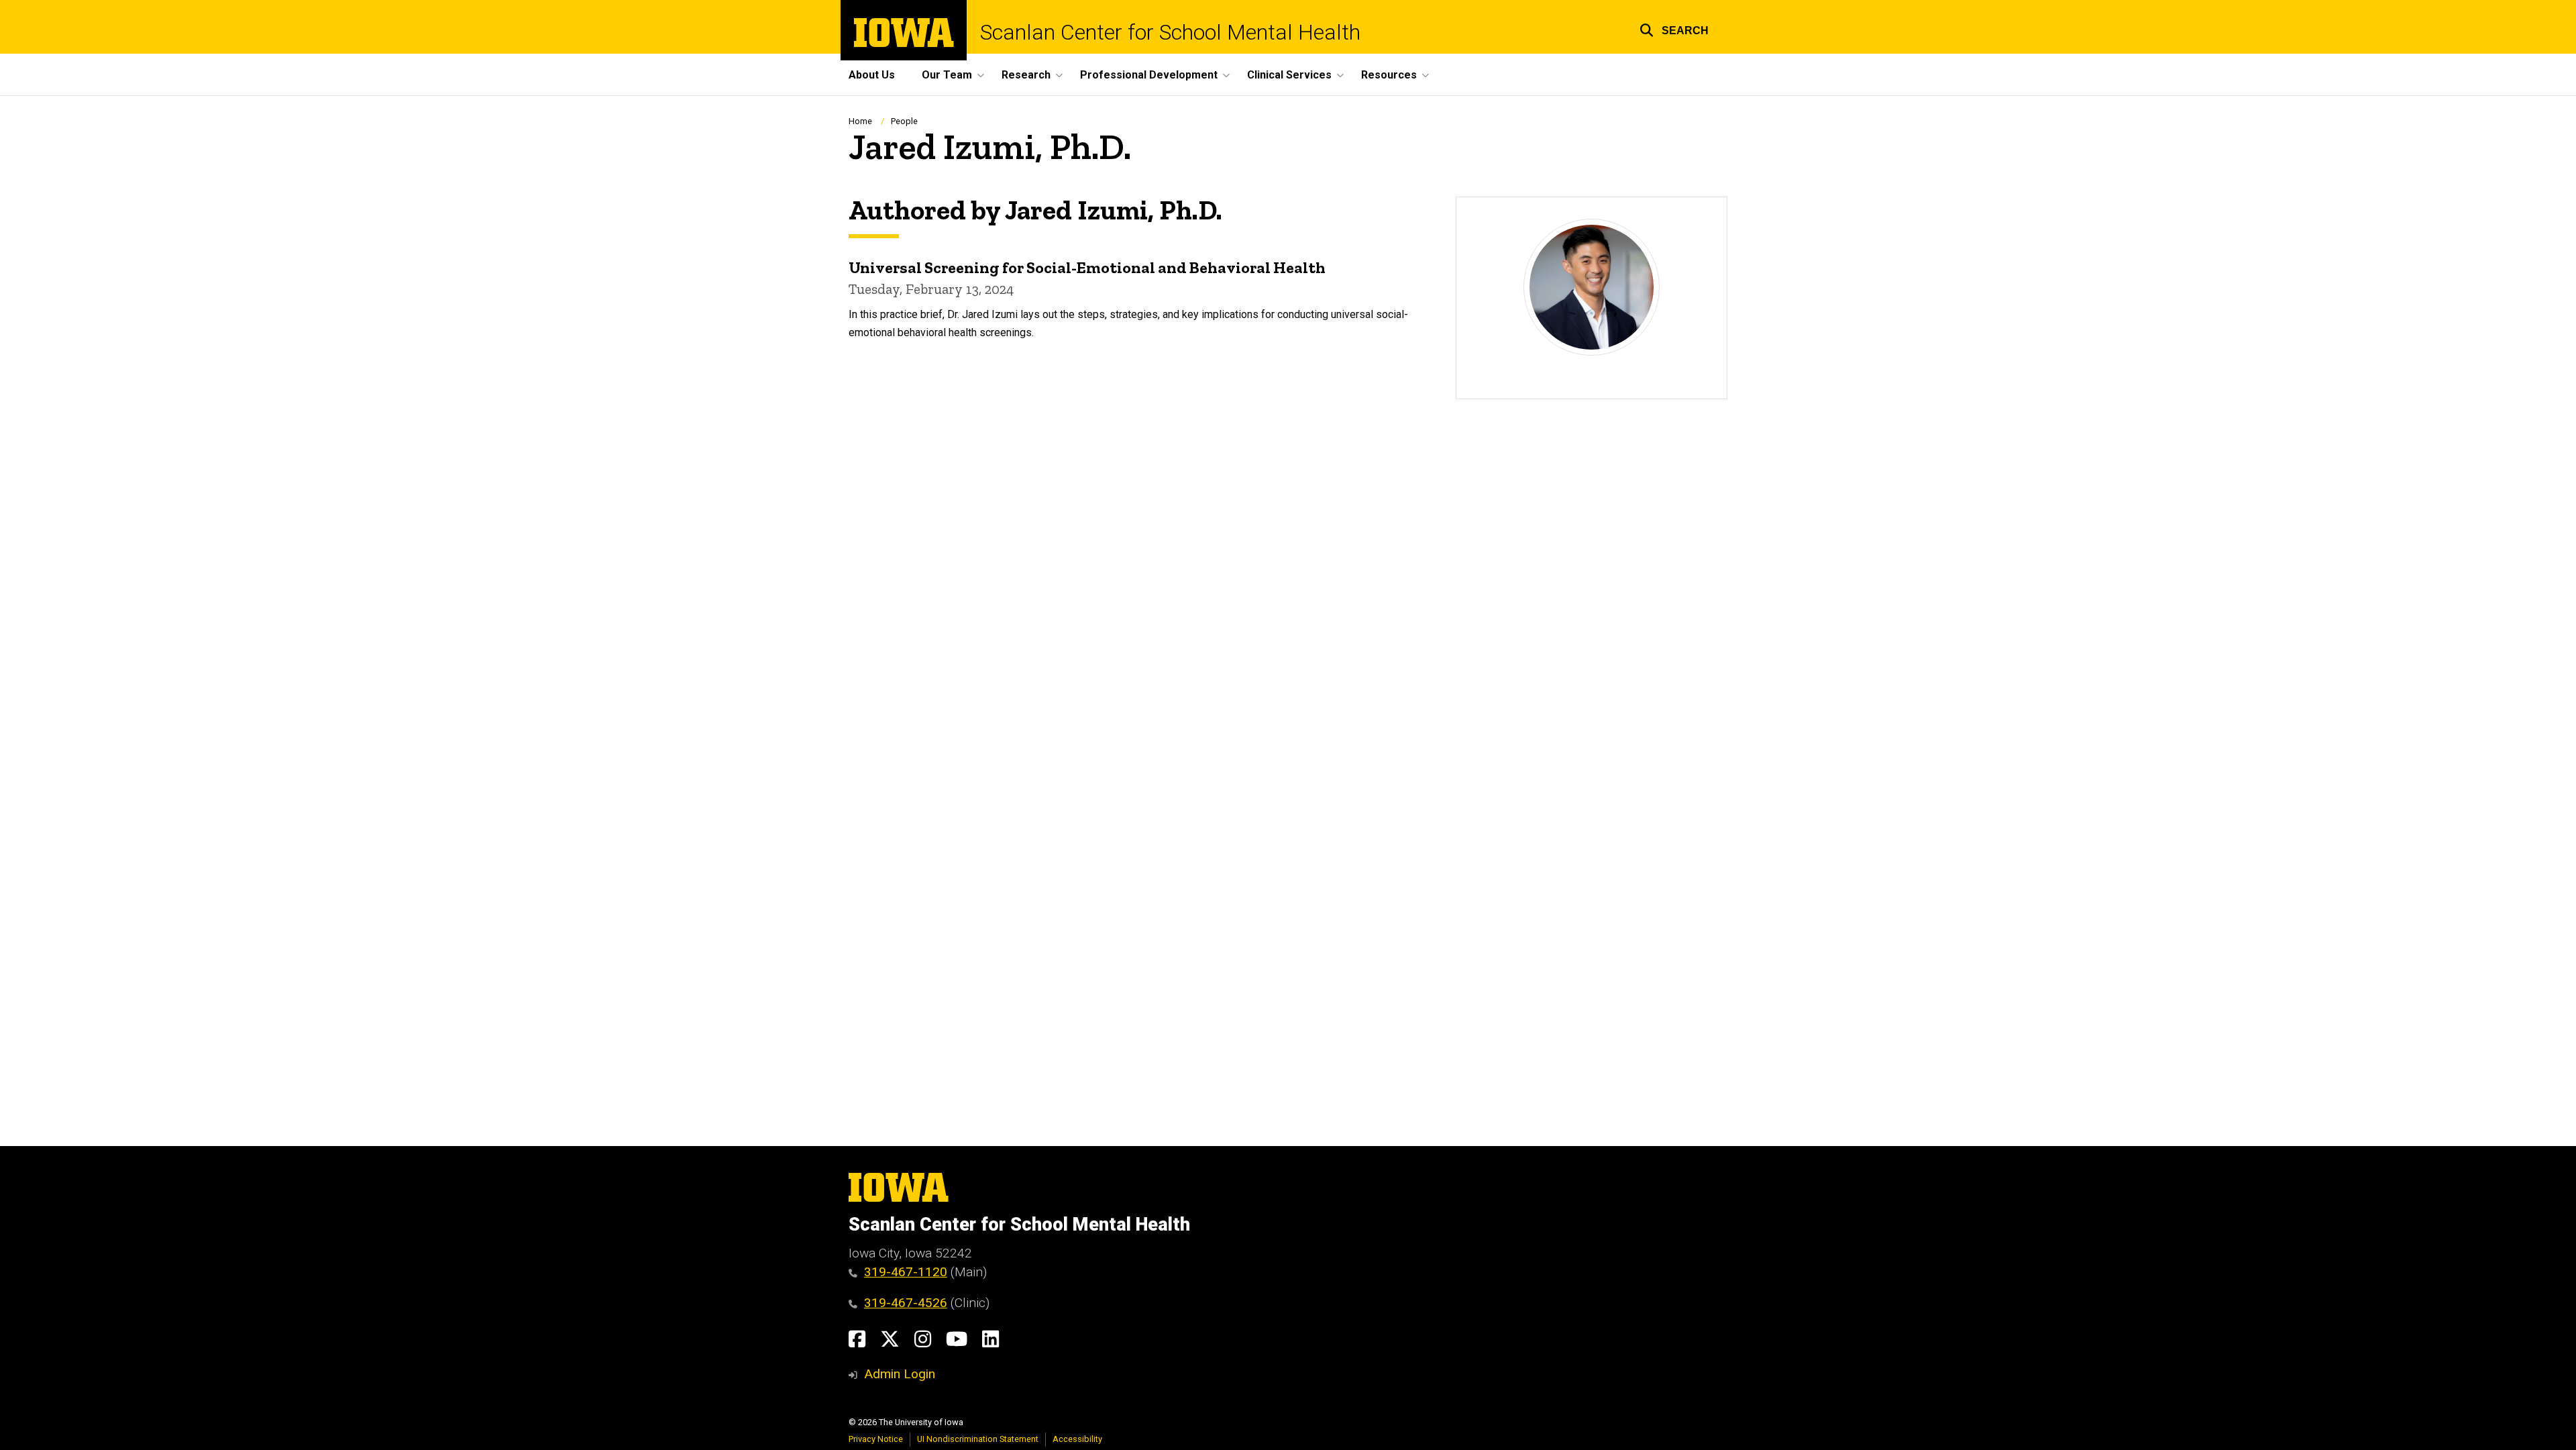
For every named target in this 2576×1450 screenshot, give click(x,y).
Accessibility (1077, 1439)
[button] (1674, 29)
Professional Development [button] (1149, 75)
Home (860, 121)
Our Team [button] (947, 75)
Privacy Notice (876, 1439)
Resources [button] (1389, 75)
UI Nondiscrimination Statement (978, 1439)
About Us (872, 75)
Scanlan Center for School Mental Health (1170, 32)
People (904, 121)
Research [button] (1026, 75)
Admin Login (900, 1374)
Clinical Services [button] (1289, 75)
